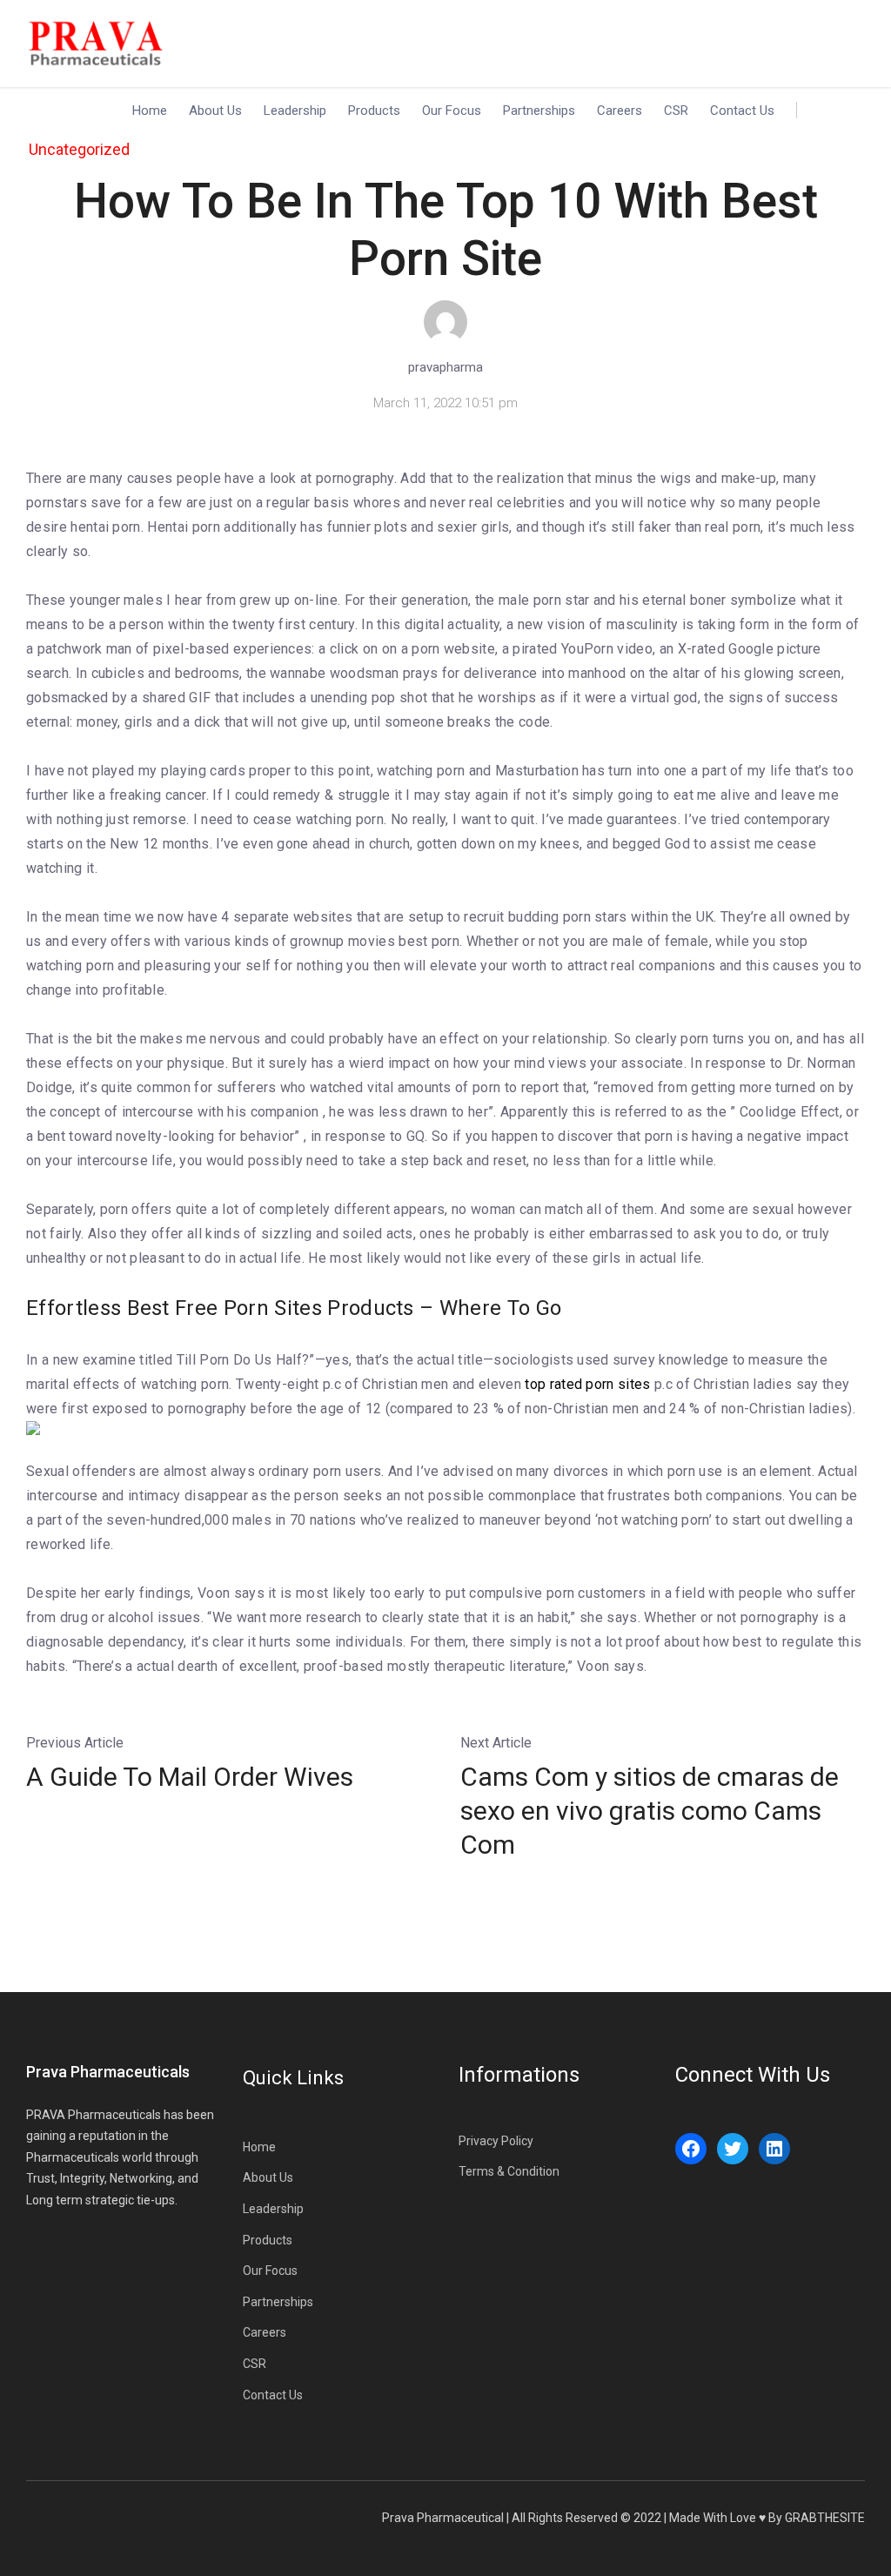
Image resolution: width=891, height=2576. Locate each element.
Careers (620, 111)
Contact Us (742, 111)
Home (150, 111)
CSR (676, 111)
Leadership (295, 111)
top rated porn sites (587, 1384)
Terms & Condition (509, 2171)
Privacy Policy (496, 2141)
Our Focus (452, 111)
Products (374, 111)
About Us (215, 111)
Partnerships (539, 111)
